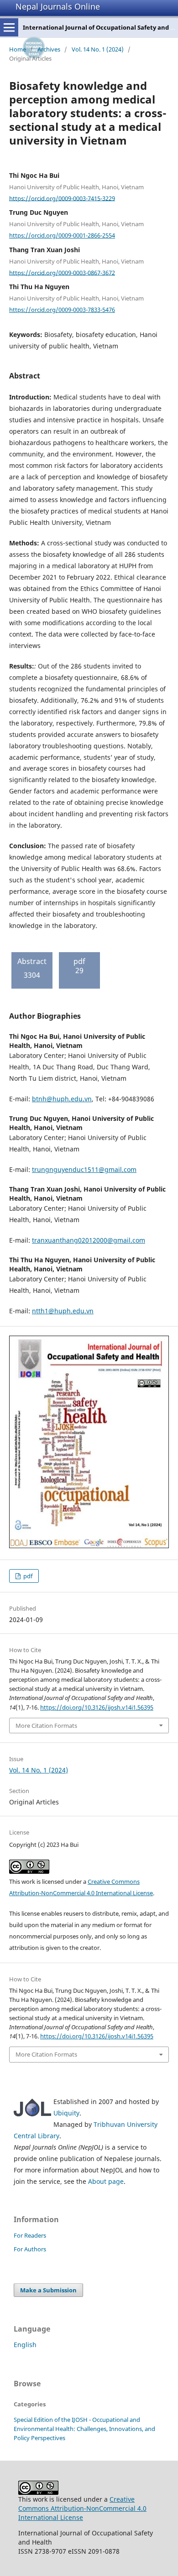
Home (18, 49)
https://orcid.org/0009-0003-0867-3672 (62, 272)
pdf (27, 1576)
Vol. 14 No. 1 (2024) (98, 49)
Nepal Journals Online (58, 6)
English (25, 2345)
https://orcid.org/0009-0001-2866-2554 (62, 235)
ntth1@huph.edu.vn (63, 1311)
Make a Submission (48, 2290)
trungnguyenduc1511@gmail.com (84, 1169)
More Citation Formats (46, 1726)
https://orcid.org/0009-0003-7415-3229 (62, 198)
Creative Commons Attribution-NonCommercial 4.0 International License (82, 2508)
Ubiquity (66, 2113)
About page (106, 2181)
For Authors (30, 2249)
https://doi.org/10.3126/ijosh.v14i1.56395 (97, 1707)
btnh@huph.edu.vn (62, 1099)
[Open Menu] (9, 27)
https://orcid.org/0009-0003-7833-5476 (62, 310)
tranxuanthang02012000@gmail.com (89, 1240)
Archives (49, 49)
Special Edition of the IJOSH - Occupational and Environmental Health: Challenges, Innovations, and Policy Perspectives (84, 2429)
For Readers (30, 2235)
